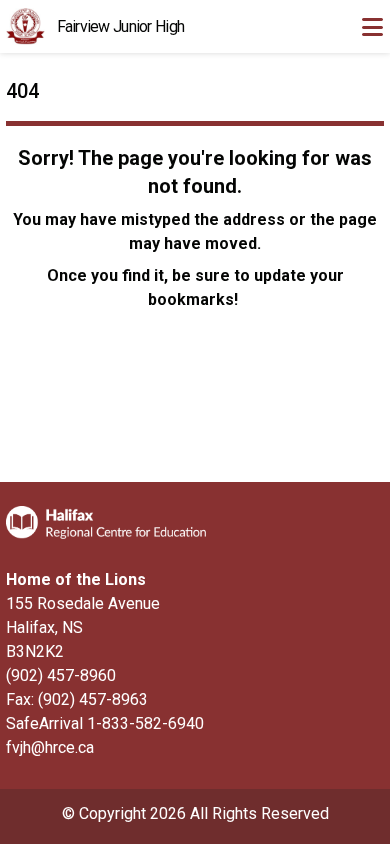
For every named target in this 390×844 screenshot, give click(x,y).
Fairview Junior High (121, 26)
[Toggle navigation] (372, 27)
